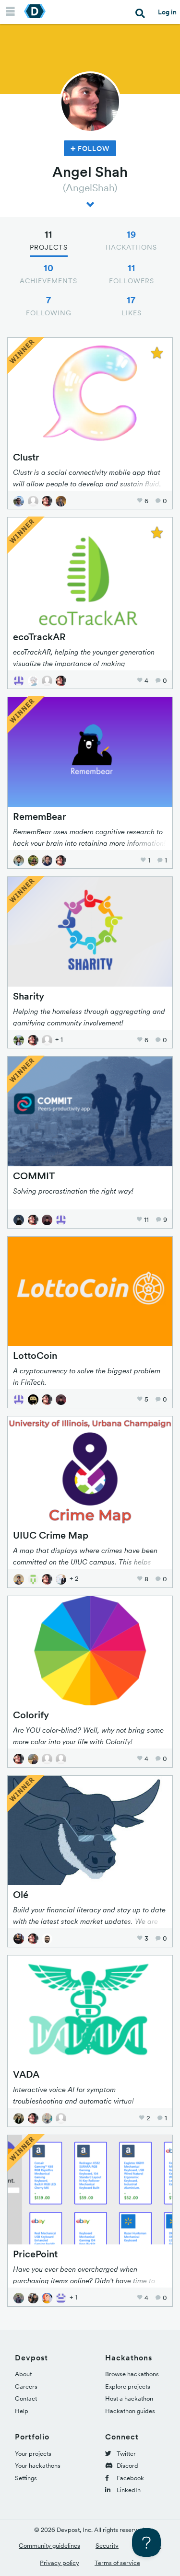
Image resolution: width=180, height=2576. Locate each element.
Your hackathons (38, 2466)
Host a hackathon (129, 2398)
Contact (26, 2398)
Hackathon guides (130, 2411)
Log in (167, 12)
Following (49, 306)
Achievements (48, 274)
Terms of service (117, 2563)
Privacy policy (60, 2563)
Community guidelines (49, 2546)
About (23, 2374)
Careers (26, 2386)
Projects (49, 240)
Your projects (33, 2454)
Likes (132, 306)
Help (22, 2411)
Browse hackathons (132, 2374)
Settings (26, 2478)
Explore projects (128, 2386)
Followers (132, 274)
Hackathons (131, 240)
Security (107, 2546)
